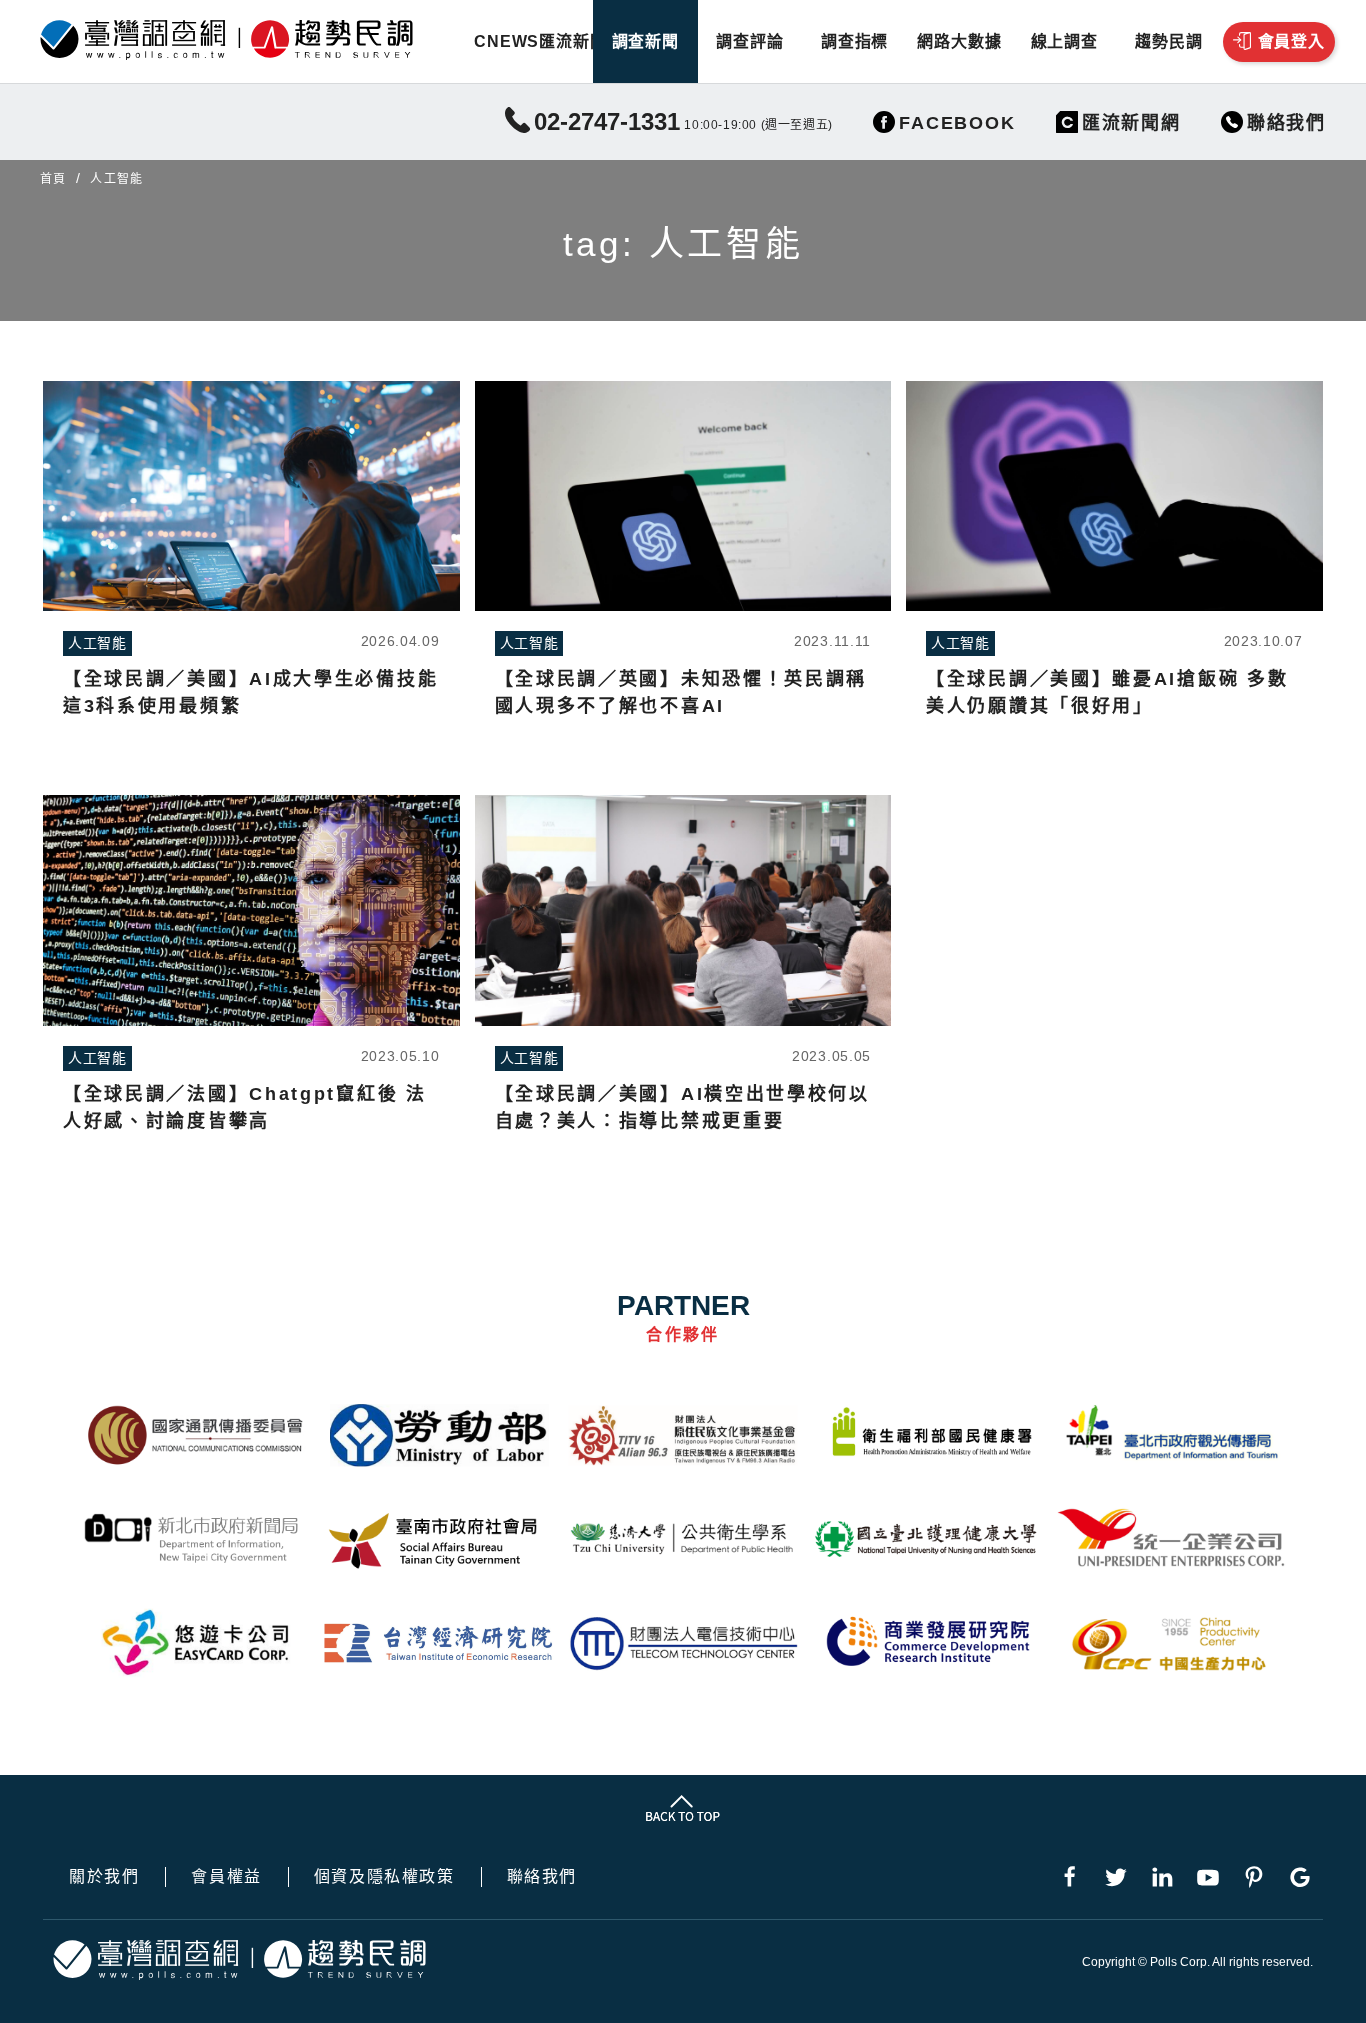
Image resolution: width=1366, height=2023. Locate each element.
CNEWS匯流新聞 (540, 41)
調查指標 (854, 41)
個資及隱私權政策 (384, 1877)
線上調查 (1064, 41)
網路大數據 (959, 41)
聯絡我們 (542, 1877)
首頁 (53, 179)
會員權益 (226, 1877)
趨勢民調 (1168, 41)
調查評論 (749, 41)
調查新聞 (645, 41)
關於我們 (104, 1877)
